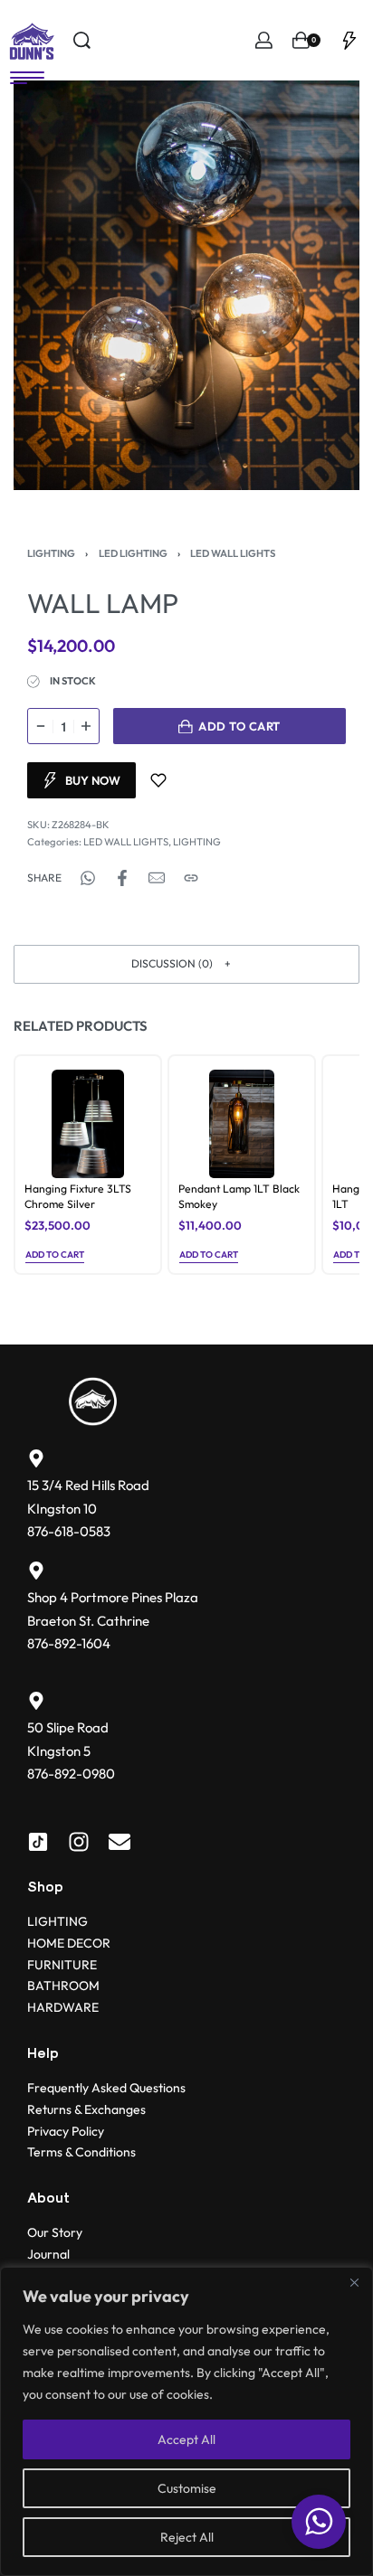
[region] (186, 2421)
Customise (187, 2488)
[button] (186, 964)
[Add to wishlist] (158, 780)
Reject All (187, 2537)
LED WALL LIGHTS (233, 553)
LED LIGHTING (133, 553)
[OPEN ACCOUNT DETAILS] (264, 40)
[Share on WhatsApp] (88, 878)
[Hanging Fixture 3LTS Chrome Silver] (88, 1124)
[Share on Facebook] (122, 878)
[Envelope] (120, 1842)
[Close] (354, 2282)
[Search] (82, 40)
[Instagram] (79, 1842)
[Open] (349, 40)
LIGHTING (51, 553)
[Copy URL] (191, 878)
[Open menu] (27, 78)
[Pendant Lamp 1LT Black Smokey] (242, 1124)
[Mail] (157, 878)
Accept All (186, 2439)
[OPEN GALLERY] (186, 285)
